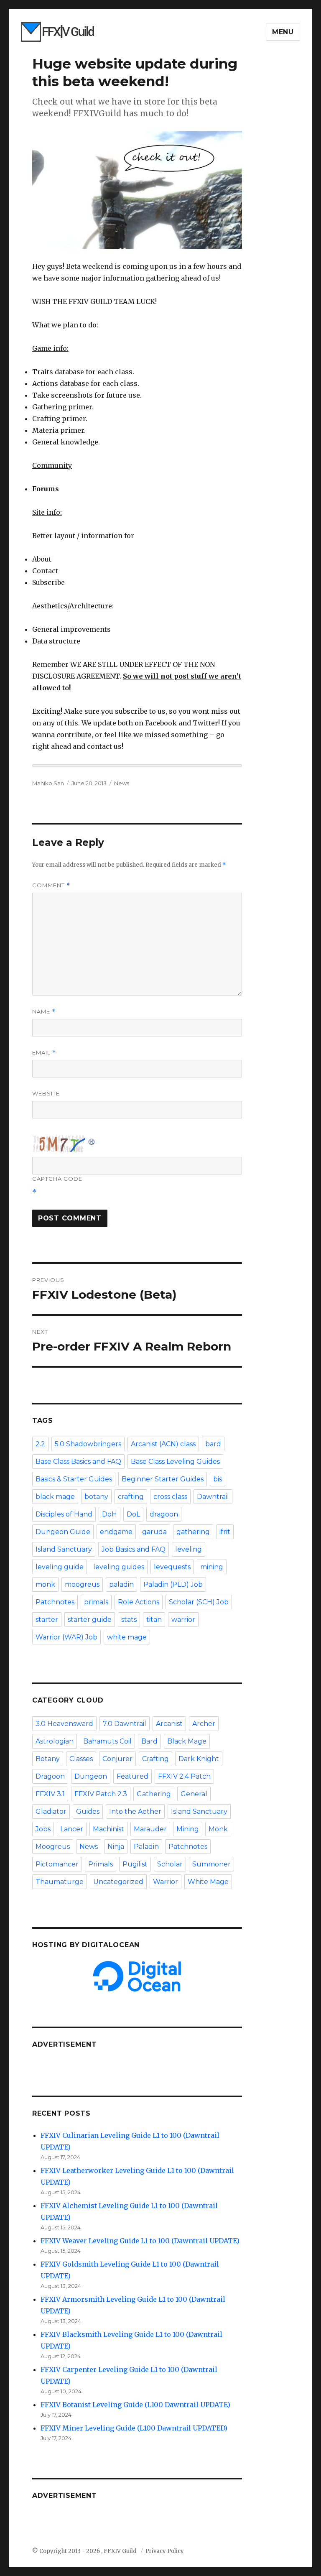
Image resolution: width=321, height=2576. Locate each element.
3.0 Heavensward (64, 1724)
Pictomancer (57, 1864)
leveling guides (119, 1567)
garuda (154, 1532)
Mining (188, 1829)
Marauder (150, 1829)
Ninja (116, 1847)
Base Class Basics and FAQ (78, 1462)
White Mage (208, 1882)
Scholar (170, 1864)
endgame (116, 1532)
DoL (133, 1514)
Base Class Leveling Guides (175, 1462)
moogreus (82, 1584)
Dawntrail (213, 1497)
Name (44, 1012)
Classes (81, 1759)
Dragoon (50, 1776)
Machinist (108, 1829)
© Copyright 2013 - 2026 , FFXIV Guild (85, 2551)
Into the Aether (135, 1811)
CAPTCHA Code (57, 1179)
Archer (204, 1724)
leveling (189, 1549)
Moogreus (53, 1847)
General (194, 1794)
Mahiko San (48, 783)
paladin (121, 1584)
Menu (283, 32)
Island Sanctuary (64, 1549)
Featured (132, 1776)
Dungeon (91, 1776)
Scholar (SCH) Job (199, 1602)
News (122, 783)
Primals (101, 1864)
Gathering (154, 1794)
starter (47, 1620)
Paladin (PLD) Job (173, 1584)
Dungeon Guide (63, 1532)
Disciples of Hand (64, 1514)
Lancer (72, 1829)
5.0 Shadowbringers (88, 1444)
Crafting (155, 1759)
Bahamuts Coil (107, 1741)
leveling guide (60, 1567)
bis (218, 1479)
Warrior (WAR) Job (66, 1637)
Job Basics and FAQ (134, 1549)
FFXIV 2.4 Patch (184, 1776)
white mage (127, 1637)
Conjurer (117, 1759)
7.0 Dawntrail (125, 1724)
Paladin (146, 1847)
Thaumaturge (60, 1882)
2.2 (40, 1444)
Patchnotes (55, 1602)
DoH (110, 1514)
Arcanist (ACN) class (163, 1444)
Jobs (43, 1829)
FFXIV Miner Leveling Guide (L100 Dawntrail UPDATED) (134, 2428)
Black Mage (187, 1741)
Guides (88, 1811)
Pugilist (135, 1864)
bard (213, 1444)
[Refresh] (92, 1140)
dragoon (164, 1514)
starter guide (90, 1620)
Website (46, 1093)
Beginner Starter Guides (163, 1479)
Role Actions (139, 1602)
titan (154, 1620)
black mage (55, 1497)
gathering (193, 1532)
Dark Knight (199, 1759)
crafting (131, 1497)
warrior (183, 1620)
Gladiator (51, 1811)
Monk (218, 1829)
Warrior (166, 1882)
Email (44, 1053)
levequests (172, 1567)
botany (96, 1497)
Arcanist (169, 1724)
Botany (48, 1759)
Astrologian (55, 1741)
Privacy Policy (165, 2551)
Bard (149, 1741)
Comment (51, 885)
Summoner (211, 1864)
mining (212, 1567)
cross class (170, 1497)
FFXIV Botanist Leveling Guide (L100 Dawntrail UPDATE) (135, 2405)
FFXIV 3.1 (50, 1794)
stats (129, 1620)
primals (96, 1602)
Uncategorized (118, 1882)
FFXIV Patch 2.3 (101, 1794)
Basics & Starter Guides (74, 1479)
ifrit (225, 1532)
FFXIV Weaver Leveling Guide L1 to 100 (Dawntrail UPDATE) (140, 2241)
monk (45, 1584)
